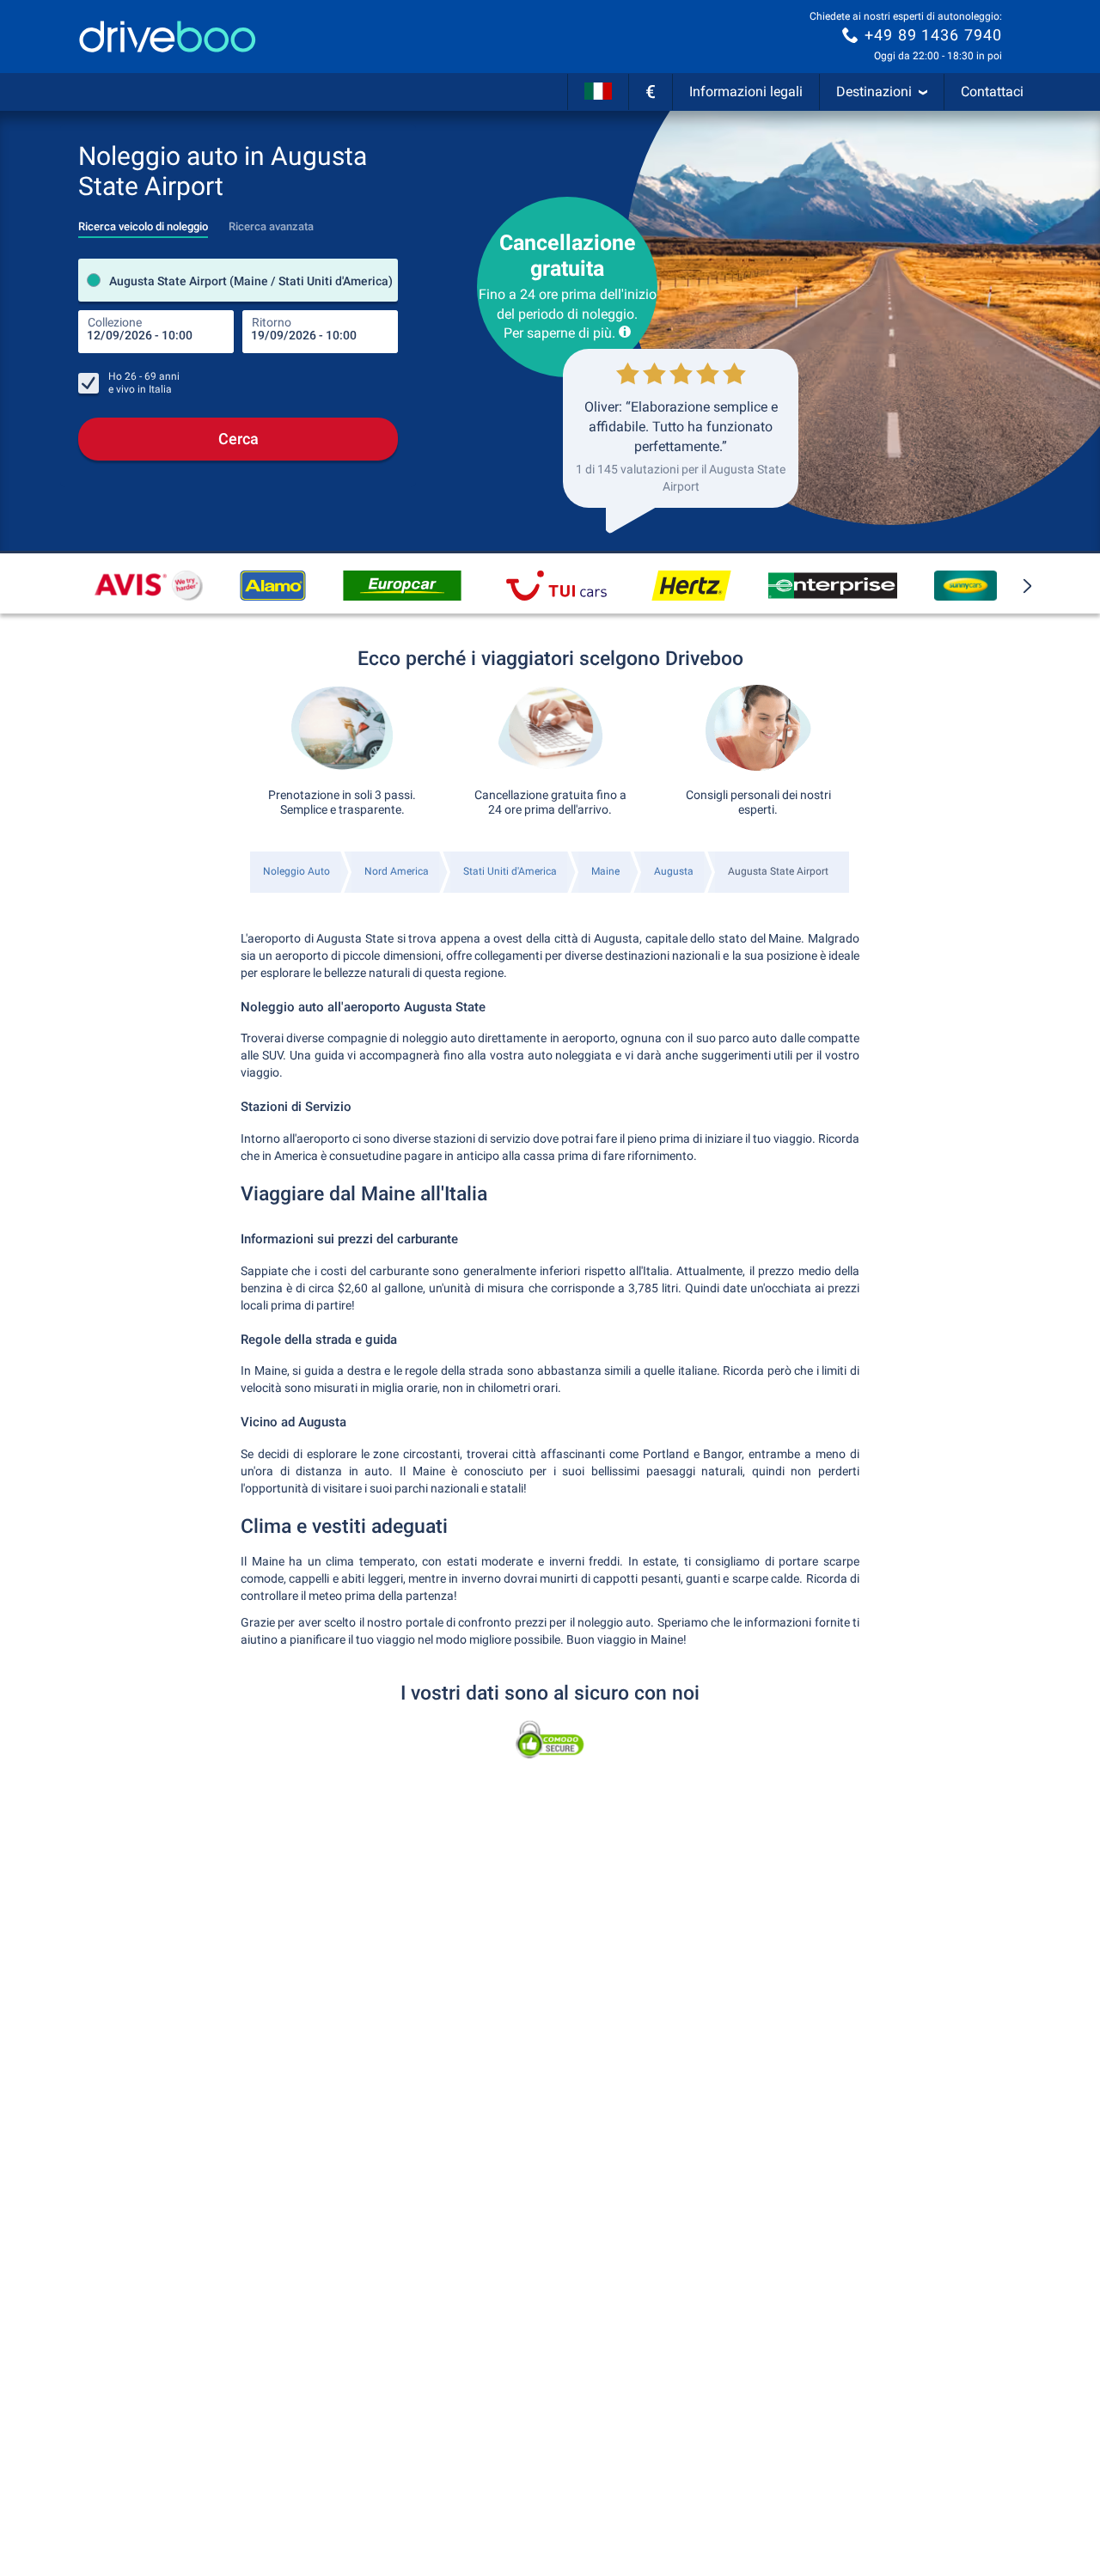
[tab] (143, 222)
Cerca (238, 439)
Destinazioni (874, 92)
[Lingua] (598, 92)
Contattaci (992, 92)
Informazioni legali (746, 92)
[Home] (168, 37)
